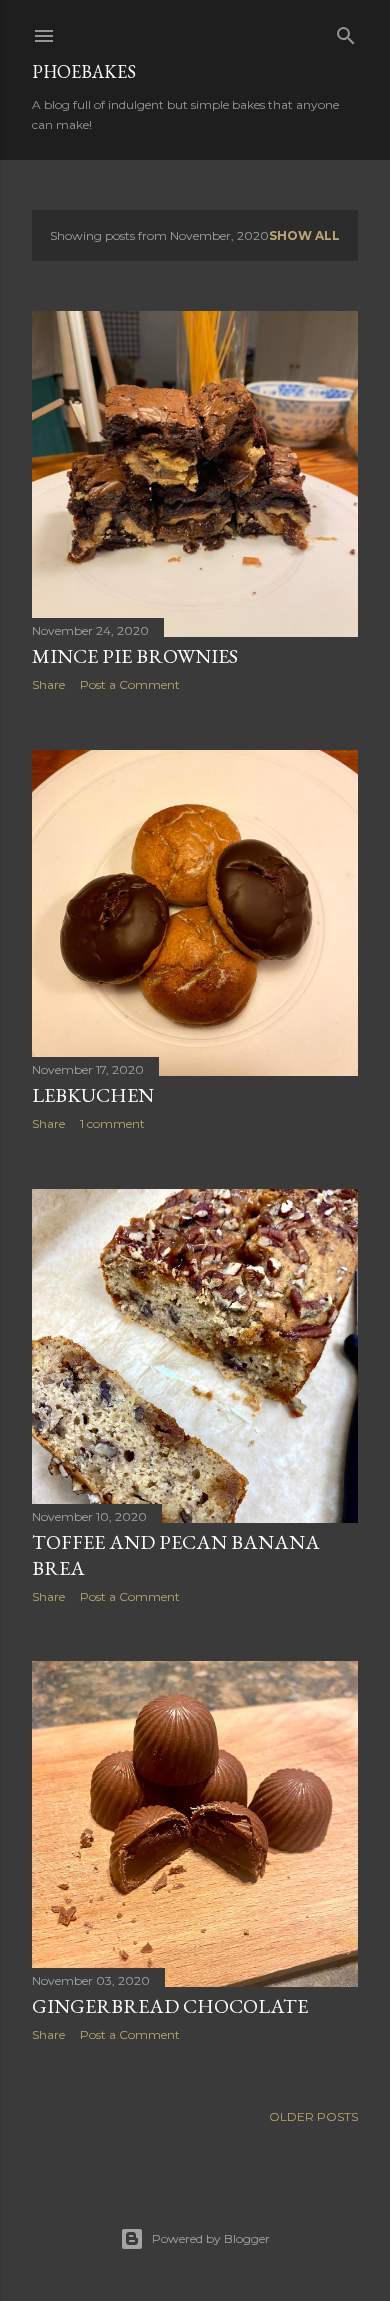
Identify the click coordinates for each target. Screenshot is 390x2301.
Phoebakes (84, 71)
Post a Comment (130, 684)
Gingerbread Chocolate (170, 2006)
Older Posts (313, 2116)
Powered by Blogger (211, 2238)
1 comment (112, 1123)
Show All (304, 235)
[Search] (346, 31)
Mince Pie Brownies (135, 656)
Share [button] (48, 684)
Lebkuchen (93, 1095)
